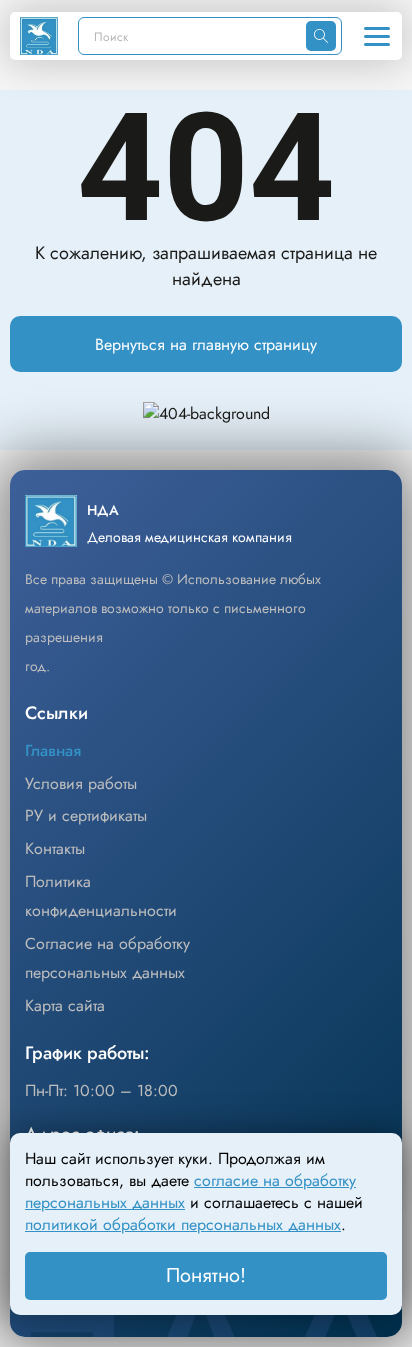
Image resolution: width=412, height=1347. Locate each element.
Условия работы (81, 783)
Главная (53, 750)
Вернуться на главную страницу (206, 344)
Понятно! (206, 1275)
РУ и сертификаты (86, 815)
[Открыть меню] (377, 36)
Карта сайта (65, 1005)
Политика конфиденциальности (101, 896)
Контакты (55, 848)
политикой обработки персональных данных (183, 1224)
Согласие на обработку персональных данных (107, 958)
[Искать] (321, 36)
